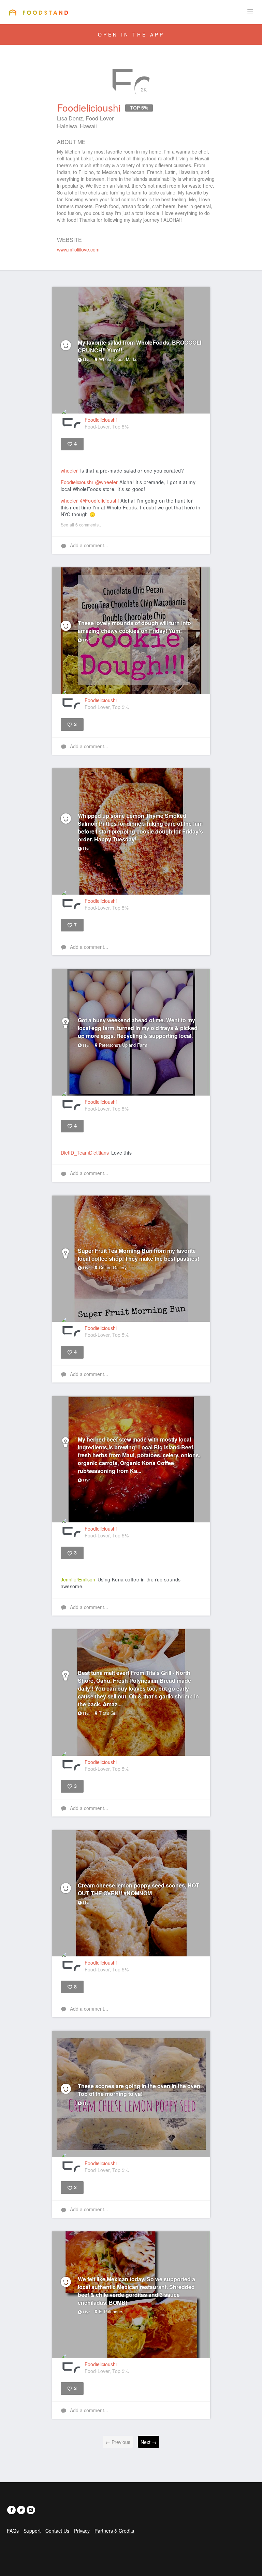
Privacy (82, 2531)
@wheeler (107, 482)
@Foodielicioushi (100, 501)
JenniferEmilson (78, 1579)
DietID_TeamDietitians (85, 1153)
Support (32, 2531)
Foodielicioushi (77, 482)
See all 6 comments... (82, 525)
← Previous (118, 2442)
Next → (149, 2442)
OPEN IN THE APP (131, 34)
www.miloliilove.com (78, 249)
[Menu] (250, 12)
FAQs (13, 2531)
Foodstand (38, 12)
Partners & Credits (114, 2531)
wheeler (69, 471)
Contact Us (57, 2531)
